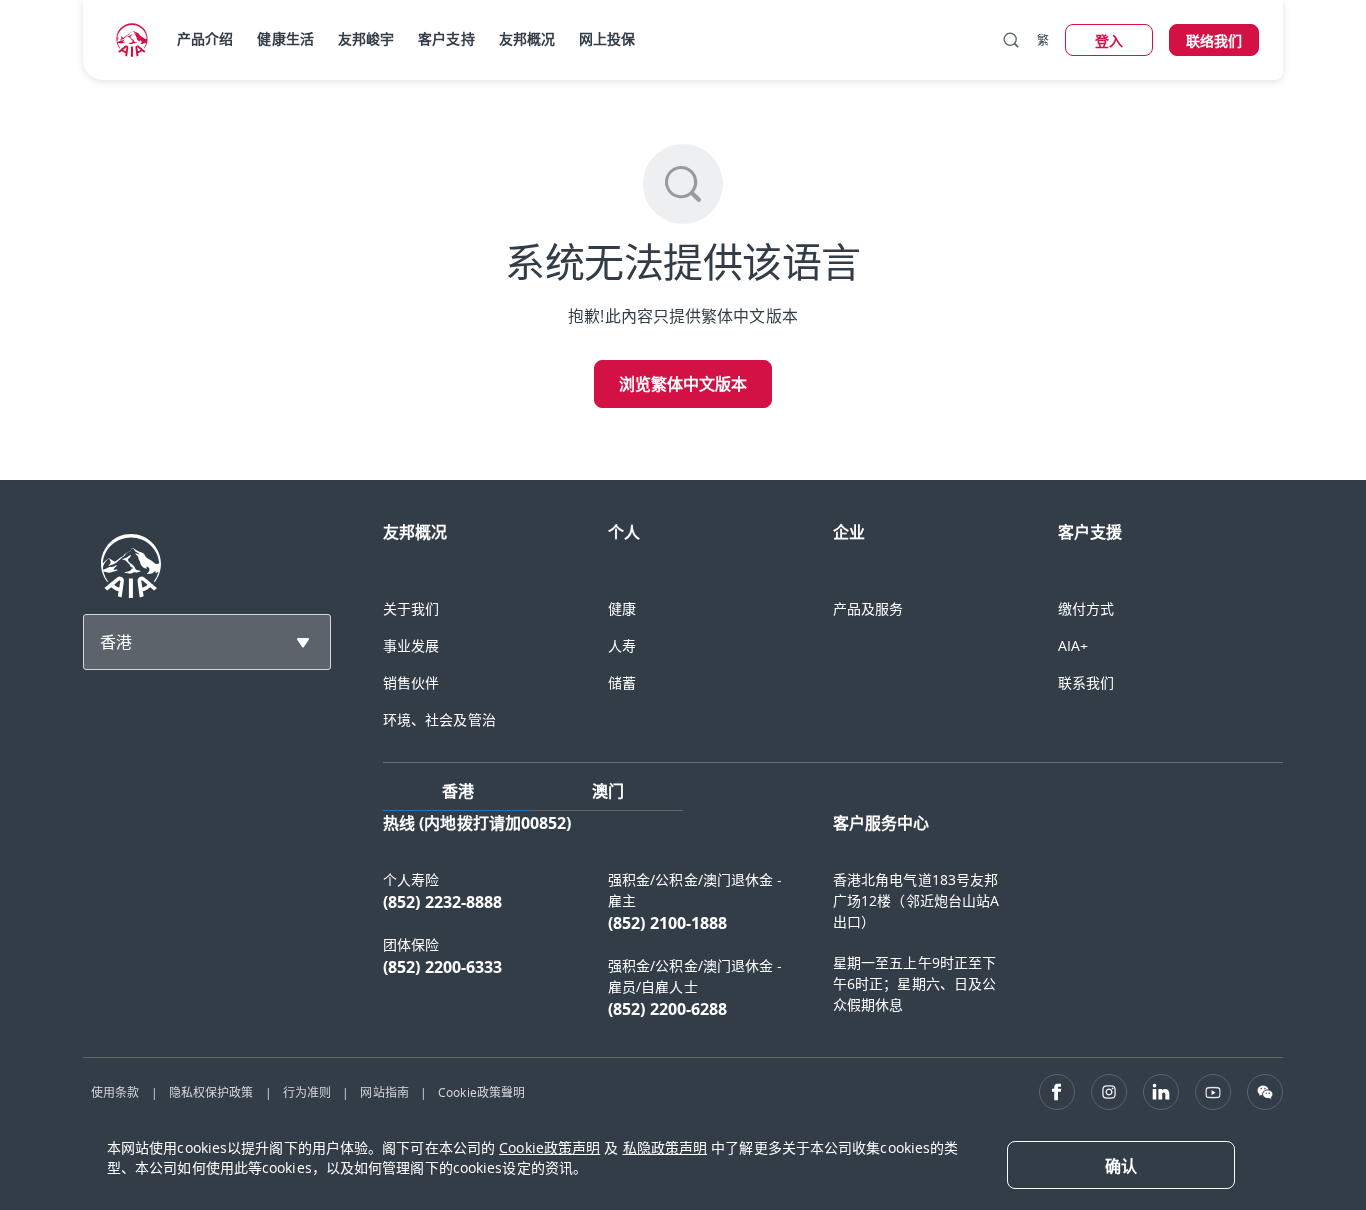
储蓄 (622, 682)
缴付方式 (1086, 608)
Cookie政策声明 (549, 1147)
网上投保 (607, 38)
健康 (622, 608)
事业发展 (411, 645)
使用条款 (115, 1092)
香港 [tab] (458, 791)
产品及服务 (868, 608)
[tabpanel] (833, 926)
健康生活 (285, 38)
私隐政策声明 (665, 1147)
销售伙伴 (411, 682)
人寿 (622, 645)
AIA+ (1073, 645)
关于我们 (411, 608)
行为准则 (307, 1092)
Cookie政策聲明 (481, 1092)
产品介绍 (205, 38)
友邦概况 (527, 38)
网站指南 (384, 1092)
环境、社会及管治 (439, 719)
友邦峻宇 (366, 38)
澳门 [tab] (608, 791)
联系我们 (1086, 682)
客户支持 (446, 38)
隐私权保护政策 (211, 1092)
